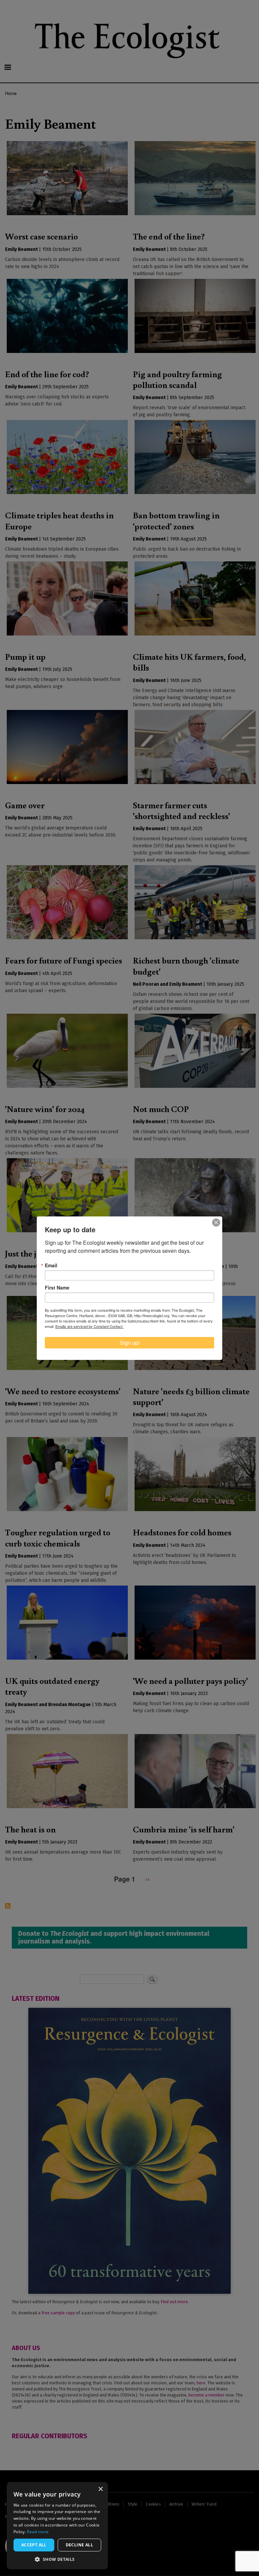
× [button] (100, 2489)
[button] (57, 2559)
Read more (38, 2532)
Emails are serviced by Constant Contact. (89, 1326)
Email (51, 1265)
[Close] (216, 1222)
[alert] (57, 2526)
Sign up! (130, 1343)
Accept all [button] (34, 2545)
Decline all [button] (79, 2545)
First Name (57, 1287)
